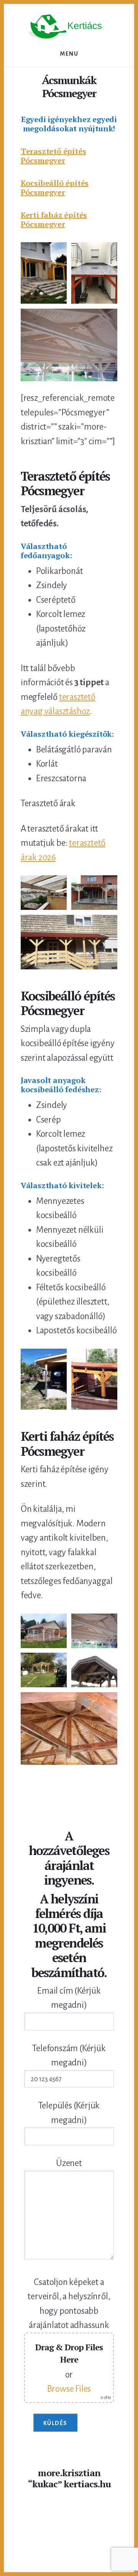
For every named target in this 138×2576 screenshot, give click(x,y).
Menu (69, 54)
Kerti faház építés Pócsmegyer (54, 219)
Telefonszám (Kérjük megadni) (69, 2056)
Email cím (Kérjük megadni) (69, 1998)
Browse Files (69, 2389)
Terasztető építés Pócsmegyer (53, 156)
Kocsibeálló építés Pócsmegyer (55, 188)
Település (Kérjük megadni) (69, 2113)
